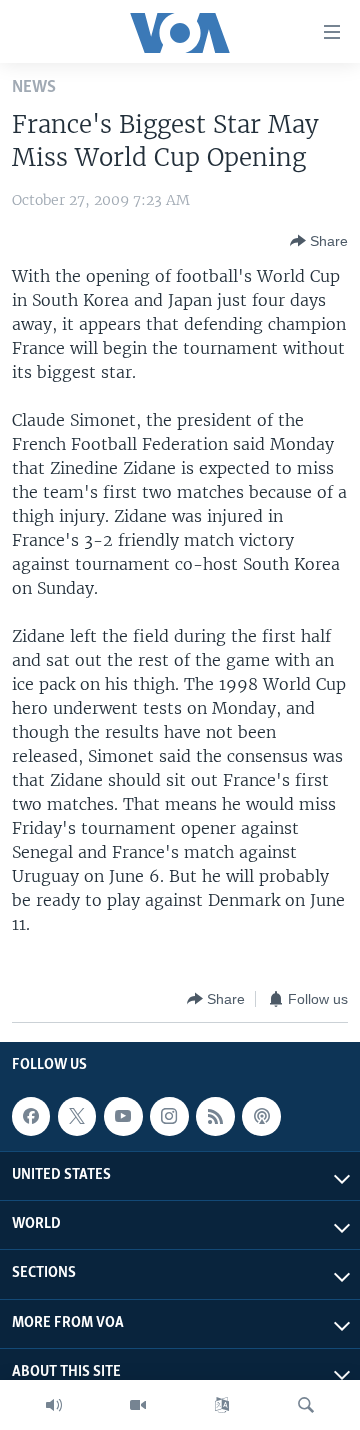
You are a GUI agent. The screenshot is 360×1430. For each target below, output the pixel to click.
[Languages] (222, 1405)
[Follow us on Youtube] (123, 1116)
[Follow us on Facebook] (31, 1116)
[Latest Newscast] (54, 1405)
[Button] (319, 241)
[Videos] (138, 1405)
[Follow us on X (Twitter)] (77, 1116)
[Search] (306, 1405)
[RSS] (215, 1116)
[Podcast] (261, 1116)
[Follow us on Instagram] (169, 1116)
